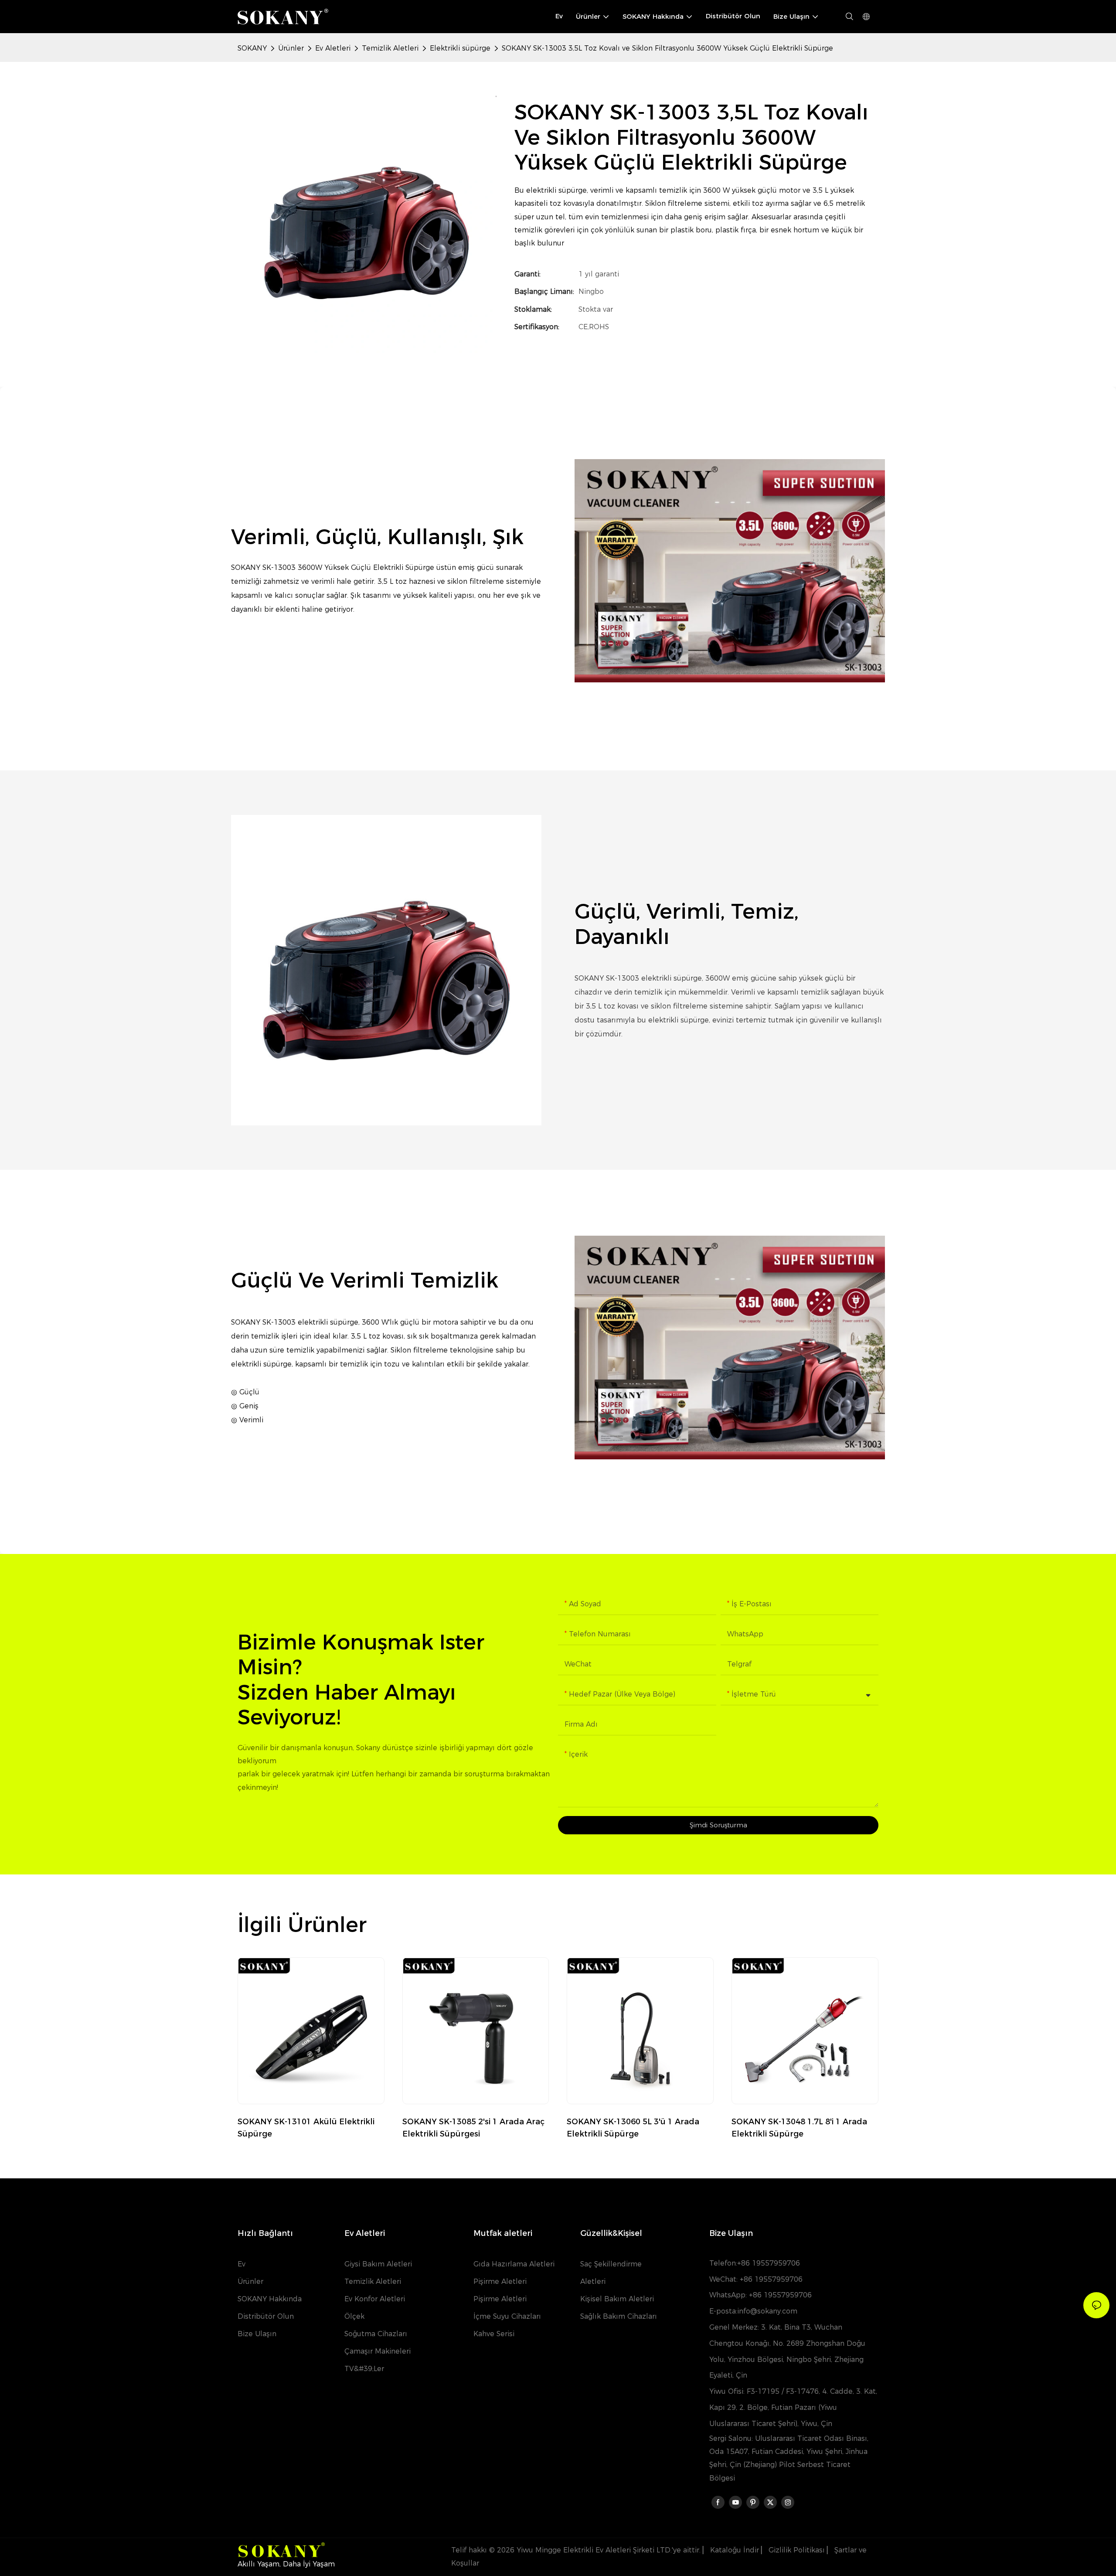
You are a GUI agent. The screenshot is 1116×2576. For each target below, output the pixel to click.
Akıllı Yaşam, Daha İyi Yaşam (286, 2564)
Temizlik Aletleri (390, 48)
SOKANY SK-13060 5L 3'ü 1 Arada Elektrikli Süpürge (633, 2128)
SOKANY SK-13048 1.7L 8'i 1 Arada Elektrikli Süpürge (799, 2128)
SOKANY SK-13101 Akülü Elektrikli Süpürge (306, 2128)
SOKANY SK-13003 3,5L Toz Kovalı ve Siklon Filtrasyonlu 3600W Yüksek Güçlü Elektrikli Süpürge (667, 48)
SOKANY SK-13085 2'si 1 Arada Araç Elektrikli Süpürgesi (473, 2128)
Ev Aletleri (333, 48)
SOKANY (252, 48)
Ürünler (291, 48)
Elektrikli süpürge (460, 48)
